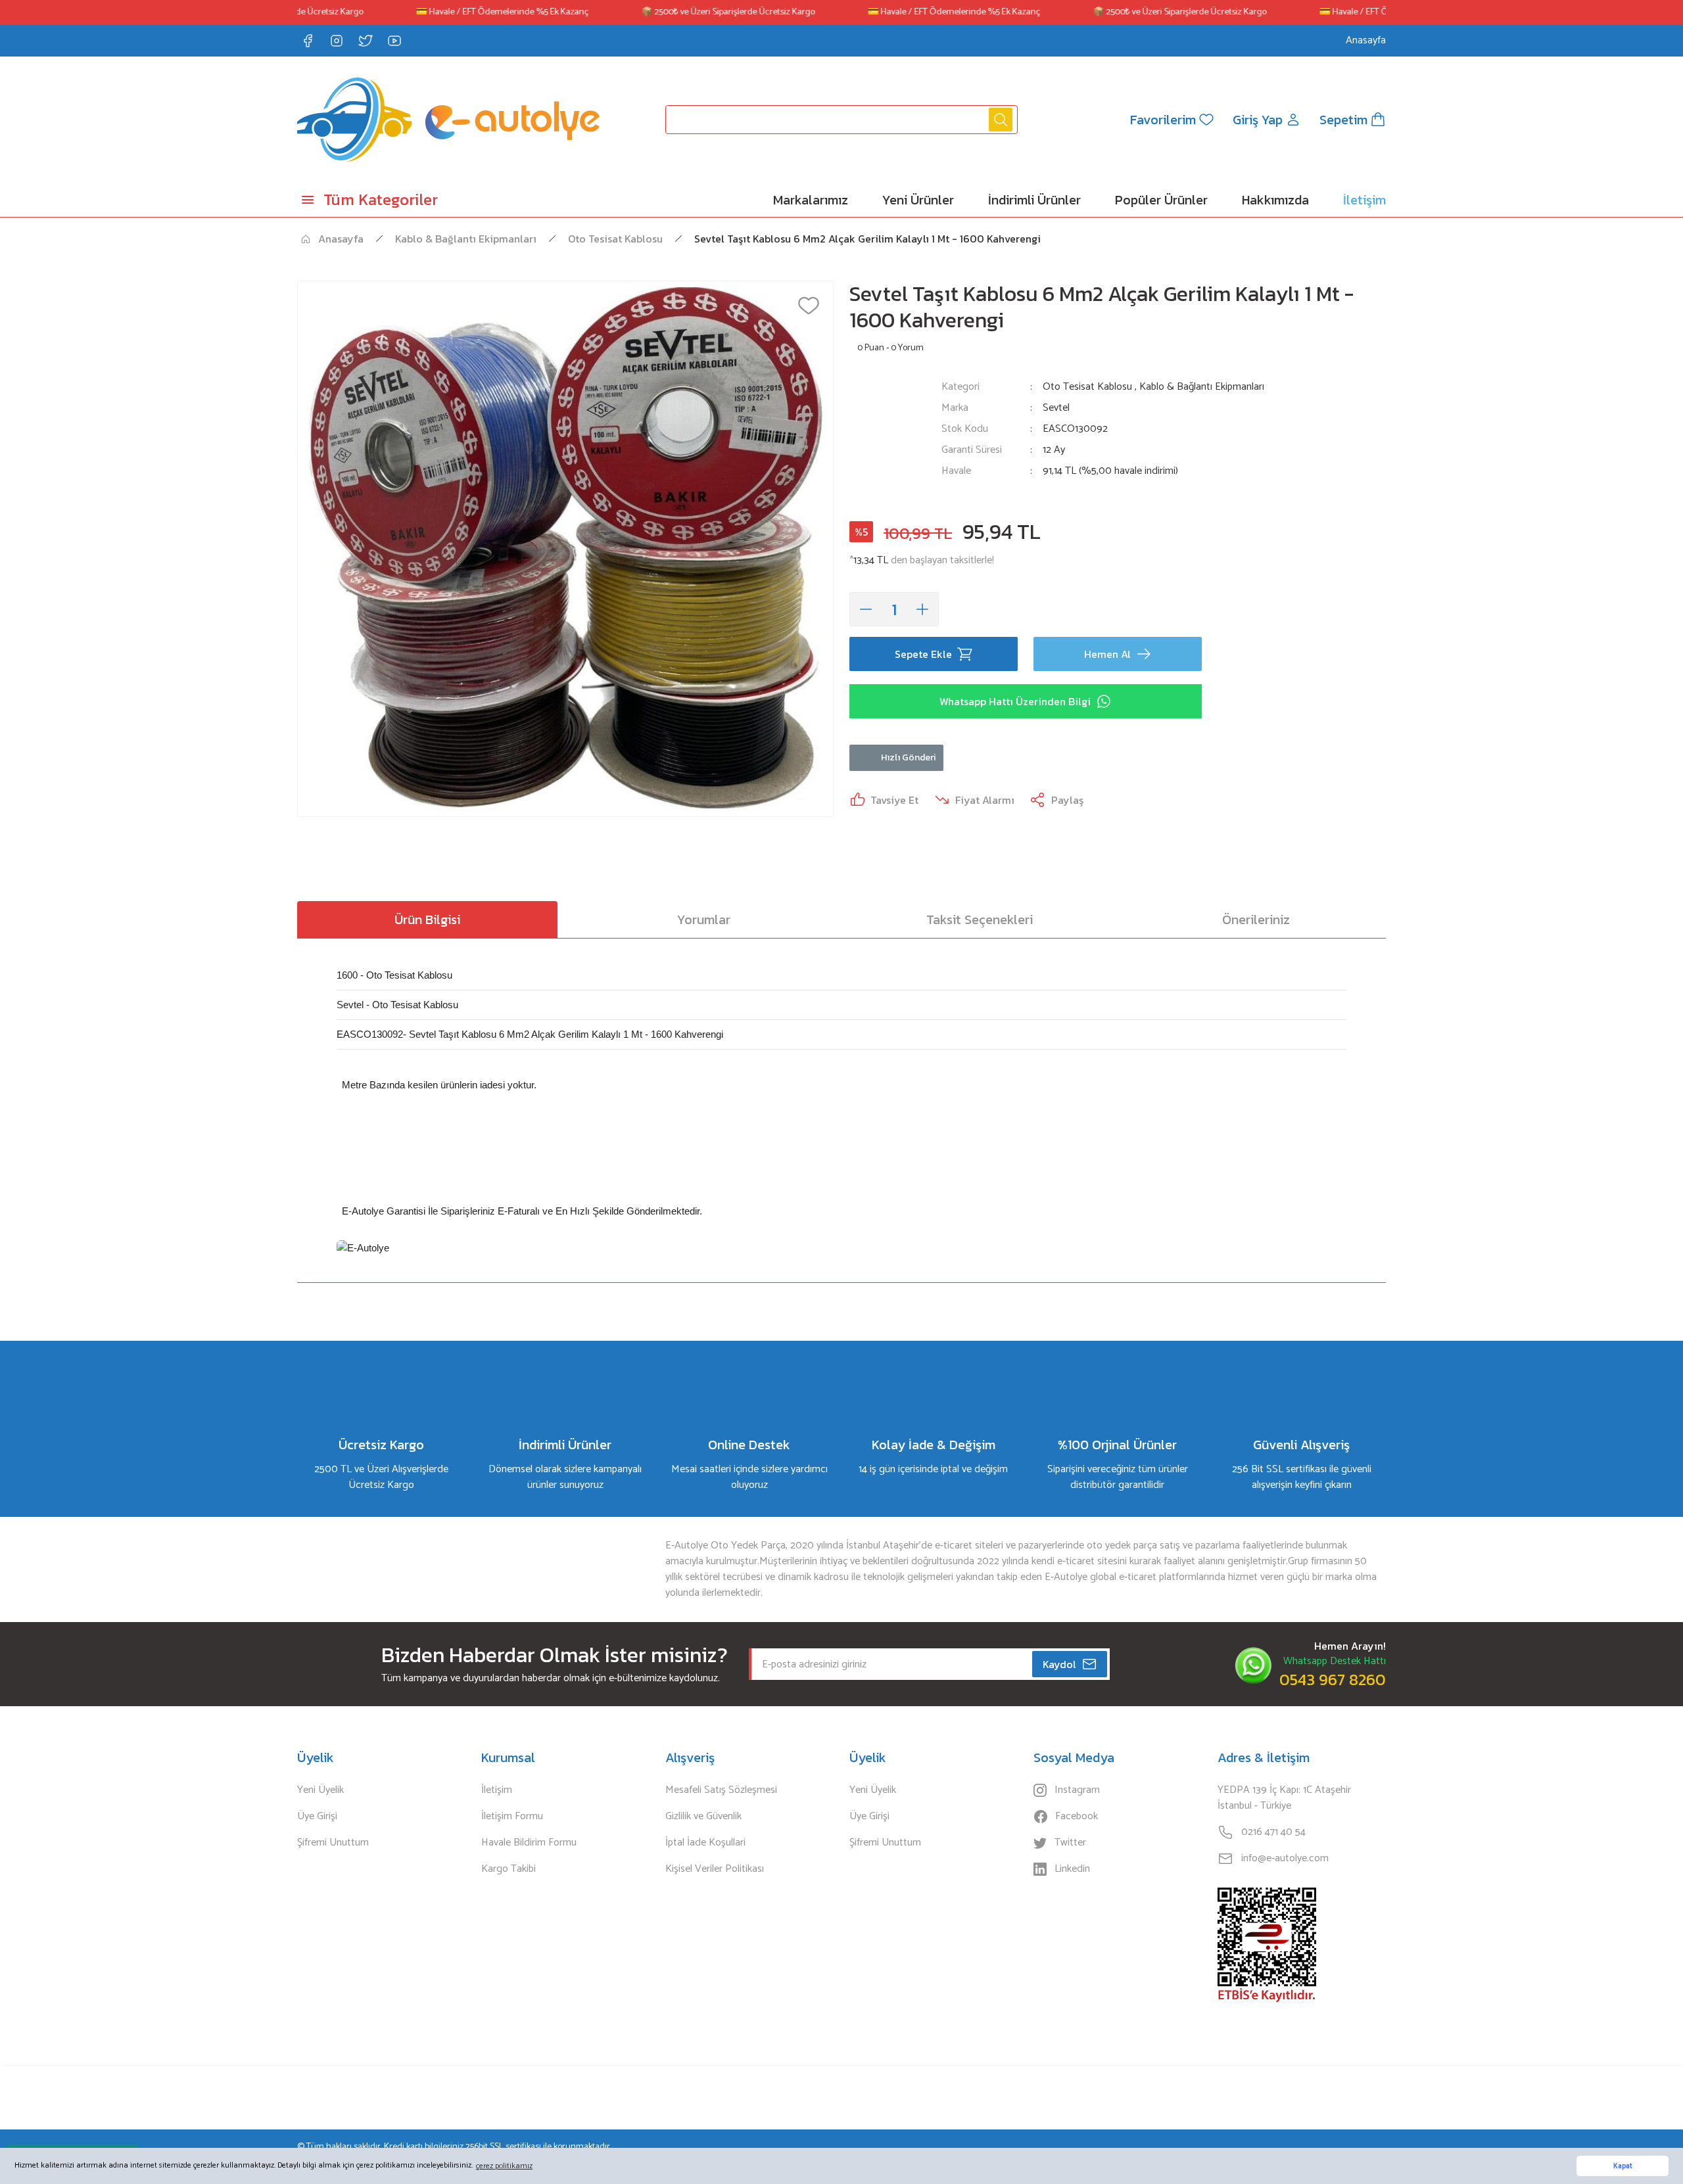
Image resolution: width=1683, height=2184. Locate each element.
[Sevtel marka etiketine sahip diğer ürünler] (888, 437)
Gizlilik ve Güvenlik (703, 1817)
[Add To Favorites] (809, 306)
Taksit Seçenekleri (980, 919)
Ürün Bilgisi (427, 919)
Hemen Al (1107, 654)
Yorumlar (704, 919)
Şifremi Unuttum (333, 1843)
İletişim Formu (512, 1817)
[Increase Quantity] (922, 609)
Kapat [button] (1623, 2166)
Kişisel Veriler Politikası (715, 1869)
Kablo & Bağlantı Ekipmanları (1202, 387)
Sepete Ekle (923, 654)
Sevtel (1056, 408)
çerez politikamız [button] (504, 2166)
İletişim (497, 1790)
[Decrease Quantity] (866, 609)
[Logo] (448, 120)
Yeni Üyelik (320, 1790)
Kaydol (1059, 1664)
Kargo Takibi (509, 1869)
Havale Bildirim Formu (529, 1843)
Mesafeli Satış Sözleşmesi (721, 1790)
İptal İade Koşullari (705, 1843)
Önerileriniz (1256, 919)
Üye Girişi (317, 1817)
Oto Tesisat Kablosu (1087, 387)
